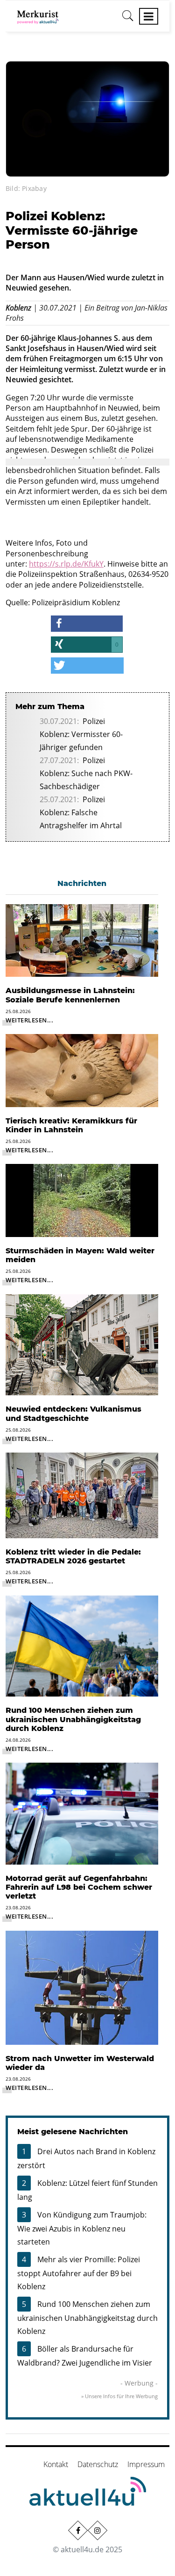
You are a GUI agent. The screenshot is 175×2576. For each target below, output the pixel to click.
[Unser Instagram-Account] (97, 2530)
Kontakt (56, 2464)
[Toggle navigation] (149, 16)
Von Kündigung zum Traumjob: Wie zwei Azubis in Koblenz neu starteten (82, 2228)
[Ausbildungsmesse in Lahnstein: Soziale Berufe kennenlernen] (82, 940)
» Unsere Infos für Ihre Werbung (119, 2396)
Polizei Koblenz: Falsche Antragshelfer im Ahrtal (81, 812)
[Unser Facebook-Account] (77, 2530)
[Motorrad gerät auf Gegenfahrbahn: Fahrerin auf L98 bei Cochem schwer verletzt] (82, 1813)
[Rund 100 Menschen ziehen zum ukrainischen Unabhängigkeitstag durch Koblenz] (82, 1645)
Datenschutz (98, 2464)
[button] (87, 624)
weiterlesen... (29, 1020)
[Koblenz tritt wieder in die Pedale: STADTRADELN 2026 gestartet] (82, 1494)
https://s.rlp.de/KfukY (66, 564)
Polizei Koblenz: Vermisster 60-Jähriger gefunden (81, 734)
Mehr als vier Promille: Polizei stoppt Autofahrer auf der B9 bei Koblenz (79, 2273)
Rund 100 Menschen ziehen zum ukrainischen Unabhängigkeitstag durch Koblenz (87, 2318)
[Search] (128, 19)
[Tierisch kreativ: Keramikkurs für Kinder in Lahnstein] (82, 1070)
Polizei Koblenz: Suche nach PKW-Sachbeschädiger (86, 773)
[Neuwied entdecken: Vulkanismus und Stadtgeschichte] (82, 1344)
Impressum (146, 2464)
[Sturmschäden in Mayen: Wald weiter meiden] (82, 1200)
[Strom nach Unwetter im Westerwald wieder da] (82, 1987)
